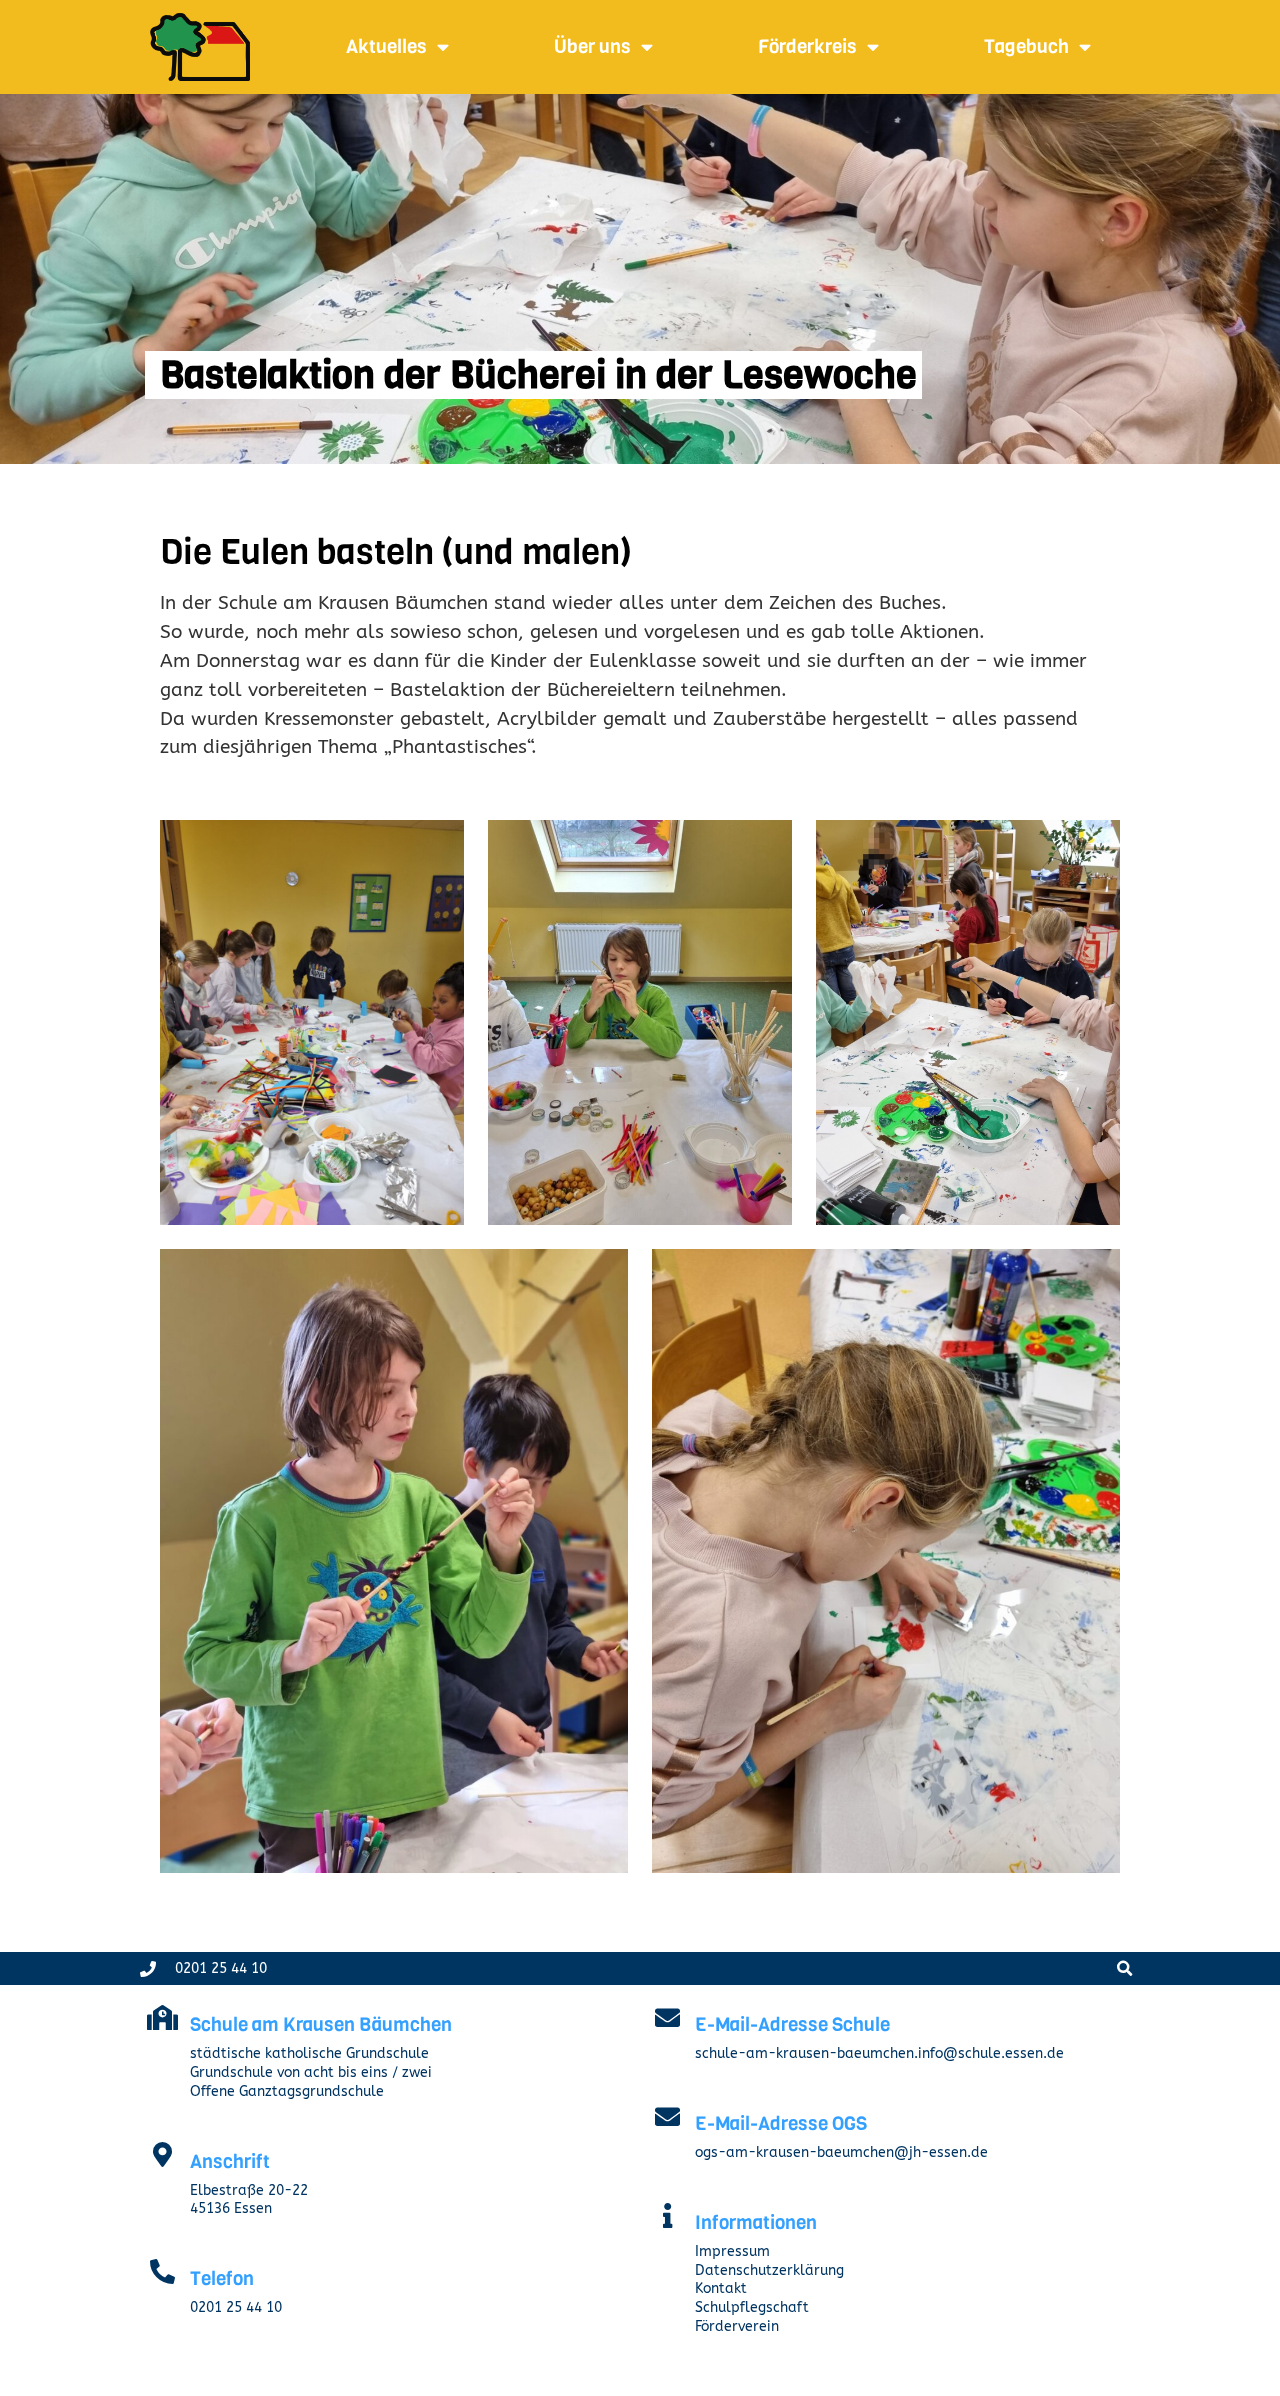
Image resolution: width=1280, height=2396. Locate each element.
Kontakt (721, 2288)
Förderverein (737, 2326)
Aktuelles (386, 46)
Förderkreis (807, 46)
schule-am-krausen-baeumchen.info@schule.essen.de (879, 2053)
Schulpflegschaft (752, 2307)
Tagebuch (1026, 46)
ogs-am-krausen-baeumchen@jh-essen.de (841, 2152)
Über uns (592, 46)
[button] (1124, 1968)
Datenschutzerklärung (769, 2270)
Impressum (732, 2251)
